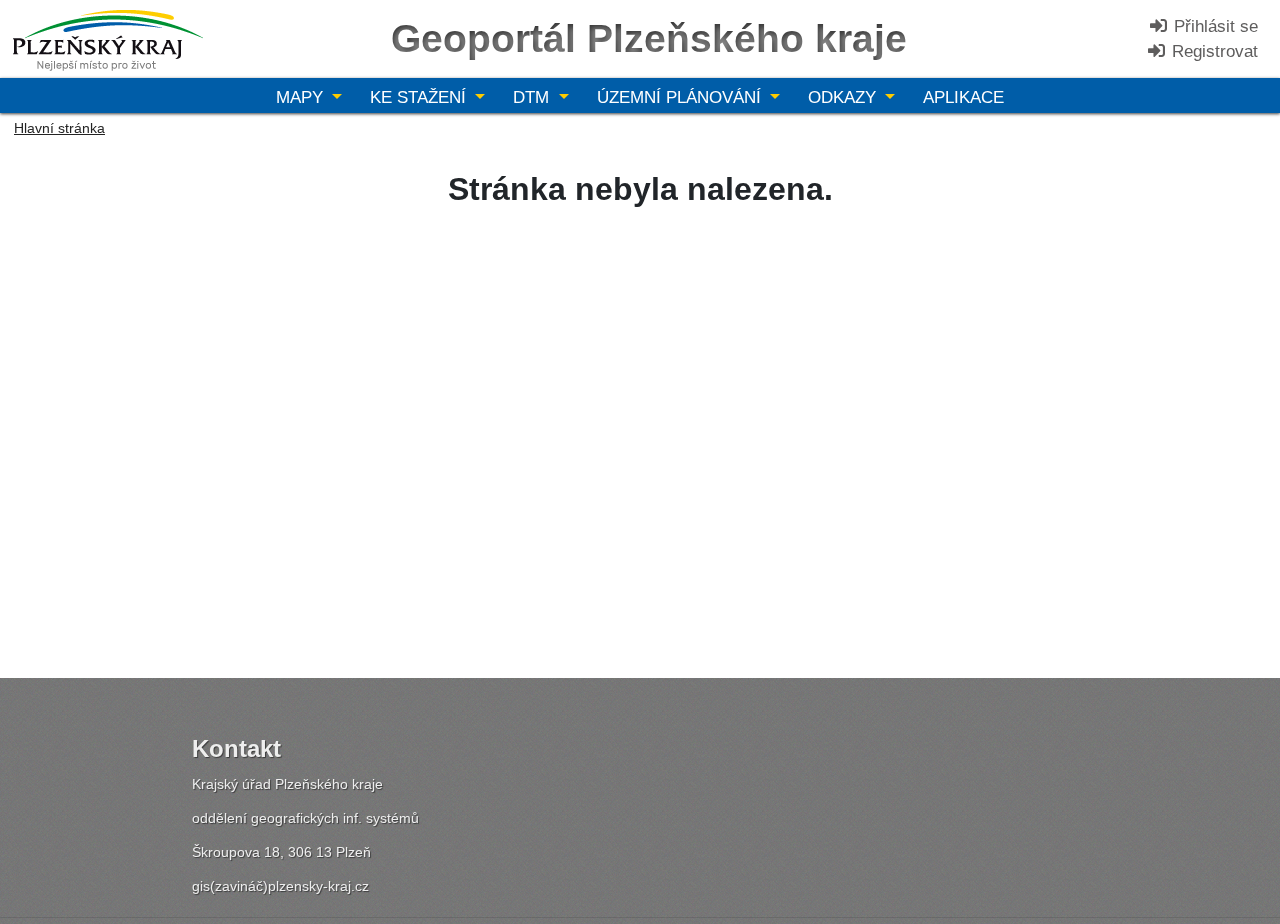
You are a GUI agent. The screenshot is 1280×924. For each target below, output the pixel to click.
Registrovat (1212, 51)
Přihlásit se (1213, 26)
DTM (533, 97)
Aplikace (963, 97)
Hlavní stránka (59, 128)
